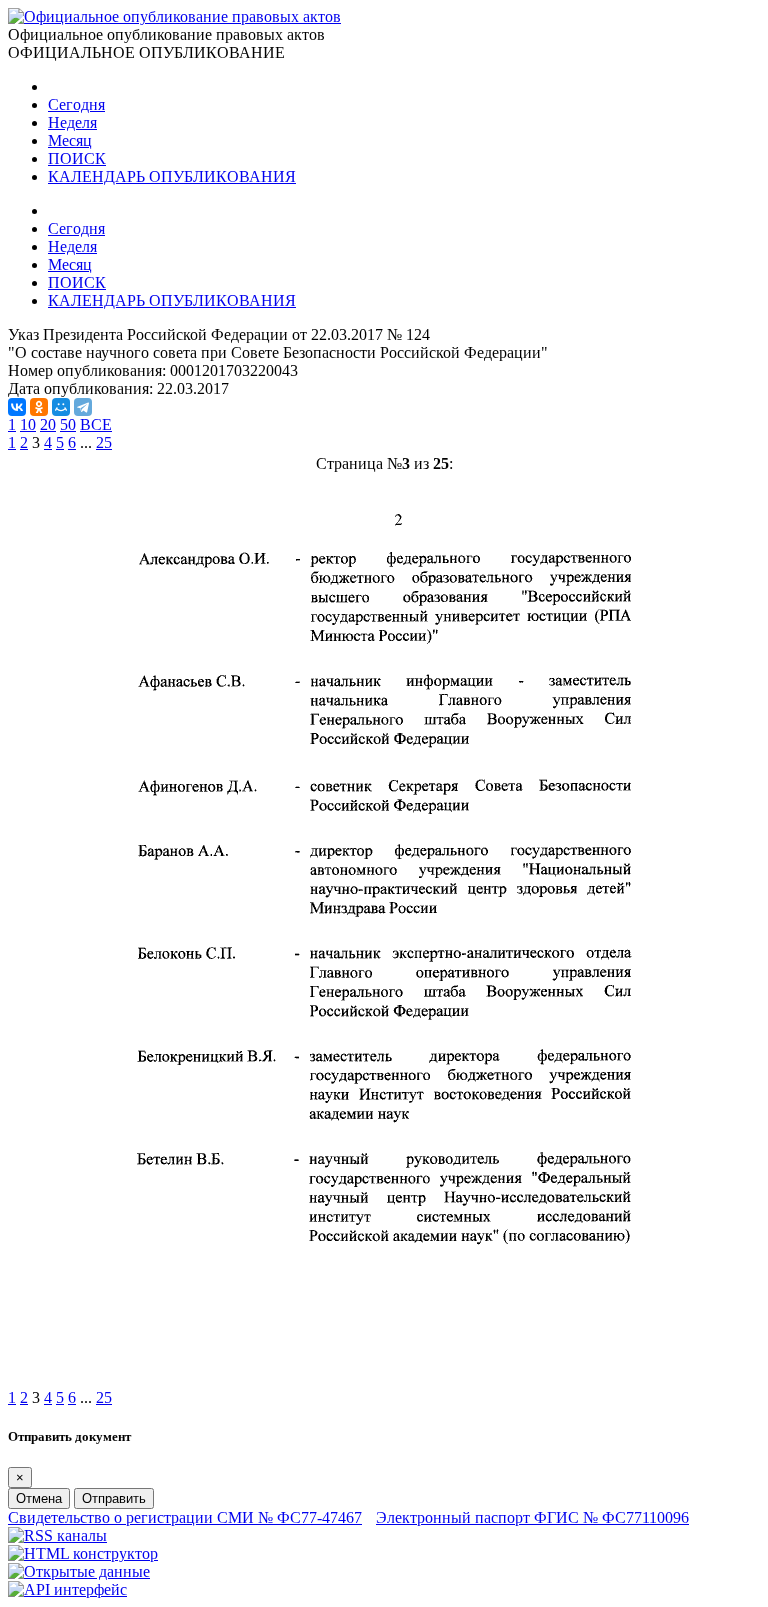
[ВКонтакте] (17, 407)
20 (48, 424)
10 (28, 424)
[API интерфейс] (67, 1589)
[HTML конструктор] (83, 1553)
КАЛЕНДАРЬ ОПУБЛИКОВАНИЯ (172, 176)
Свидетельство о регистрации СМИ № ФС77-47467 (185, 1517)
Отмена (39, 1498)
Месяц (70, 140)
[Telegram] (83, 407)
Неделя (72, 122)
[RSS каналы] (57, 1535)
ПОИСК (77, 158)
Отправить (114, 1498)
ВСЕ (96, 424)
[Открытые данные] (79, 1571)
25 (104, 442)
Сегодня (76, 104)
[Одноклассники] (39, 407)
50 (68, 424)
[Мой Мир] (61, 407)
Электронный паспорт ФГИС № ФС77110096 (532, 1517)
